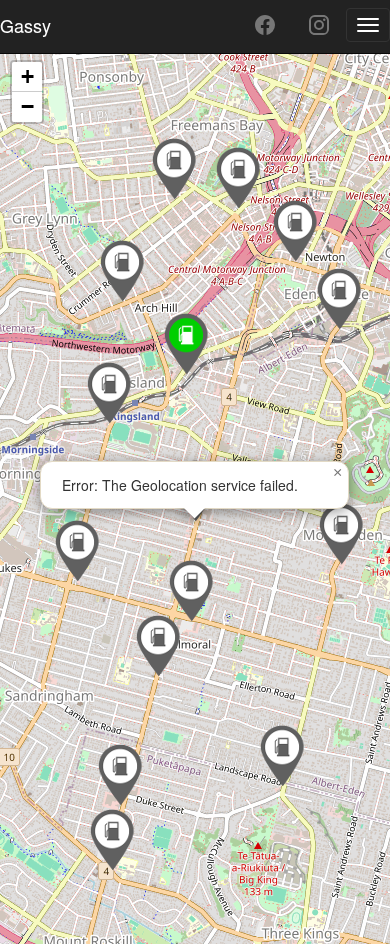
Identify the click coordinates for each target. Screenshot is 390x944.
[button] (282, 756)
